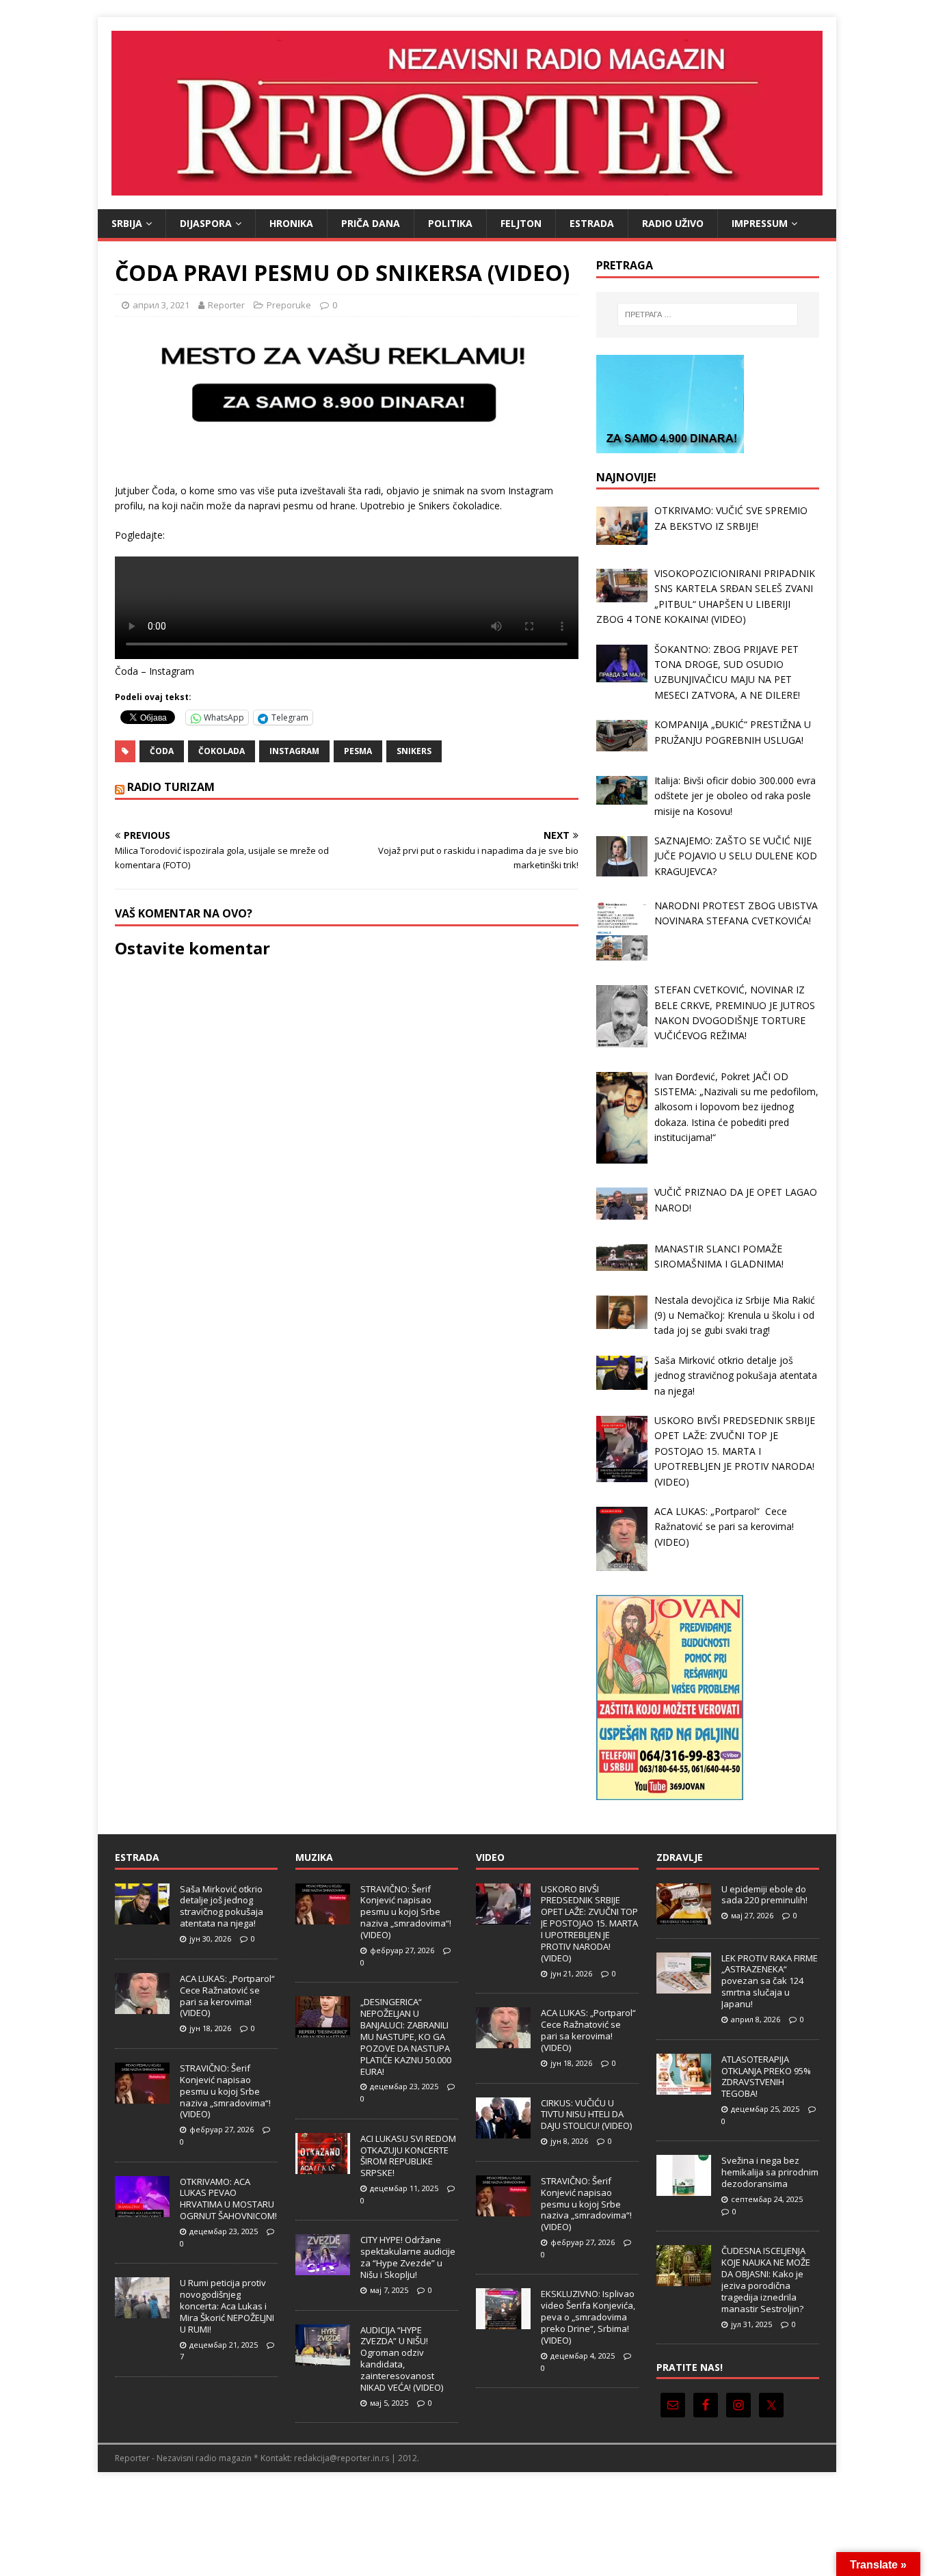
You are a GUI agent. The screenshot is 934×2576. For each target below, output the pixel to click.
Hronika (291, 223)
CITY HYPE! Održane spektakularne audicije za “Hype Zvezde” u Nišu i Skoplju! (408, 2257)
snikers (414, 751)
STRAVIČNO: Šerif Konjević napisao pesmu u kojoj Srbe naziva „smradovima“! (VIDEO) (225, 2091)
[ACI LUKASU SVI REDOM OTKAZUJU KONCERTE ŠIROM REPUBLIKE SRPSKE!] (323, 2166)
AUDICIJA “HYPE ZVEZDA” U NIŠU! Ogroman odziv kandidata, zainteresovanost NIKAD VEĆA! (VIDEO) (402, 2359)
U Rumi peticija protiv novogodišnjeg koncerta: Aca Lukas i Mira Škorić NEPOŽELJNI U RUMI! (227, 2306)
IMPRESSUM (760, 223)
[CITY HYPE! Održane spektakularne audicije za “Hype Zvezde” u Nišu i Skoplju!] (323, 2268)
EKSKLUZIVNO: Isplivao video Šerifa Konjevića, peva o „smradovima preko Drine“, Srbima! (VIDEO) (588, 2317)
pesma (358, 751)
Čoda (162, 751)
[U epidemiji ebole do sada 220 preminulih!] (684, 1917)
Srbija (127, 223)
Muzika (314, 1857)
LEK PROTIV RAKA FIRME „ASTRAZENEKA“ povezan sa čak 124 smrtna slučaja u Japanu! (770, 1981)
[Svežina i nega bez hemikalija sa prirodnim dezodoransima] (684, 2189)
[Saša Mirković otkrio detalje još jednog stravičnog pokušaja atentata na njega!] (142, 1917)
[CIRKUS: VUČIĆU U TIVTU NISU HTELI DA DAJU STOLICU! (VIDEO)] (503, 2131)
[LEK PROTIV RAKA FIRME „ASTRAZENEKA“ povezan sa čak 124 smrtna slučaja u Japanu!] (684, 1986)
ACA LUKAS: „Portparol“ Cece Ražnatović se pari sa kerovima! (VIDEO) (228, 1996)
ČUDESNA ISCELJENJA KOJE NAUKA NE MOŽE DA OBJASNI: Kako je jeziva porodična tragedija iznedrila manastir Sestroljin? (766, 2279)
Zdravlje (680, 1857)
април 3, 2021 (161, 305)
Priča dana (371, 223)
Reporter (226, 305)
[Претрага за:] (708, 314)
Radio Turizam (171, 787)
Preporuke (289, 305)
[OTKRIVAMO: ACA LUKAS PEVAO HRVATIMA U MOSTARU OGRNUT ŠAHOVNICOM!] (142, 2210)
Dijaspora (206, 223)
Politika (450, 223)
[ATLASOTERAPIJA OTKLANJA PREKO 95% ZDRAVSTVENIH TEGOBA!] (684, 2087)
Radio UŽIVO (673, 223)
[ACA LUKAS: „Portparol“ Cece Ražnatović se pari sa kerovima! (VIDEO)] (142, 2007)
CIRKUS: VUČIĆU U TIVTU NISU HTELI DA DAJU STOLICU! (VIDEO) (586, 2115)
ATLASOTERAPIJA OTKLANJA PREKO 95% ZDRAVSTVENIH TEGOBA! (766, 2077)
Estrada (592, 223)
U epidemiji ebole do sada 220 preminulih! (764, 1895)
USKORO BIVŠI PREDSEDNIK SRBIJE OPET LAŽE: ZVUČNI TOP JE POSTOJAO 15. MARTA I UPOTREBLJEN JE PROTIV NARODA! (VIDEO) (589, 1923)
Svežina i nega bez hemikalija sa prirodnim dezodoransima (770, 2172)
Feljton (521, 223)
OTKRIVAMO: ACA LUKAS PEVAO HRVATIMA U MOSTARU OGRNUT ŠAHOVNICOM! (228, 2199)
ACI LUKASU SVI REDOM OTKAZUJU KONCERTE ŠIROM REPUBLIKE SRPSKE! (408, 2156)
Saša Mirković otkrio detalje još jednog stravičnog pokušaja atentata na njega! (222, 1906)
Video (490, 1857)
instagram (294, 751)
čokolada (222, 751)
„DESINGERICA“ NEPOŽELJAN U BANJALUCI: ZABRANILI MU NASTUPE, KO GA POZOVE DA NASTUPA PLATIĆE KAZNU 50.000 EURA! (406, 2036)
